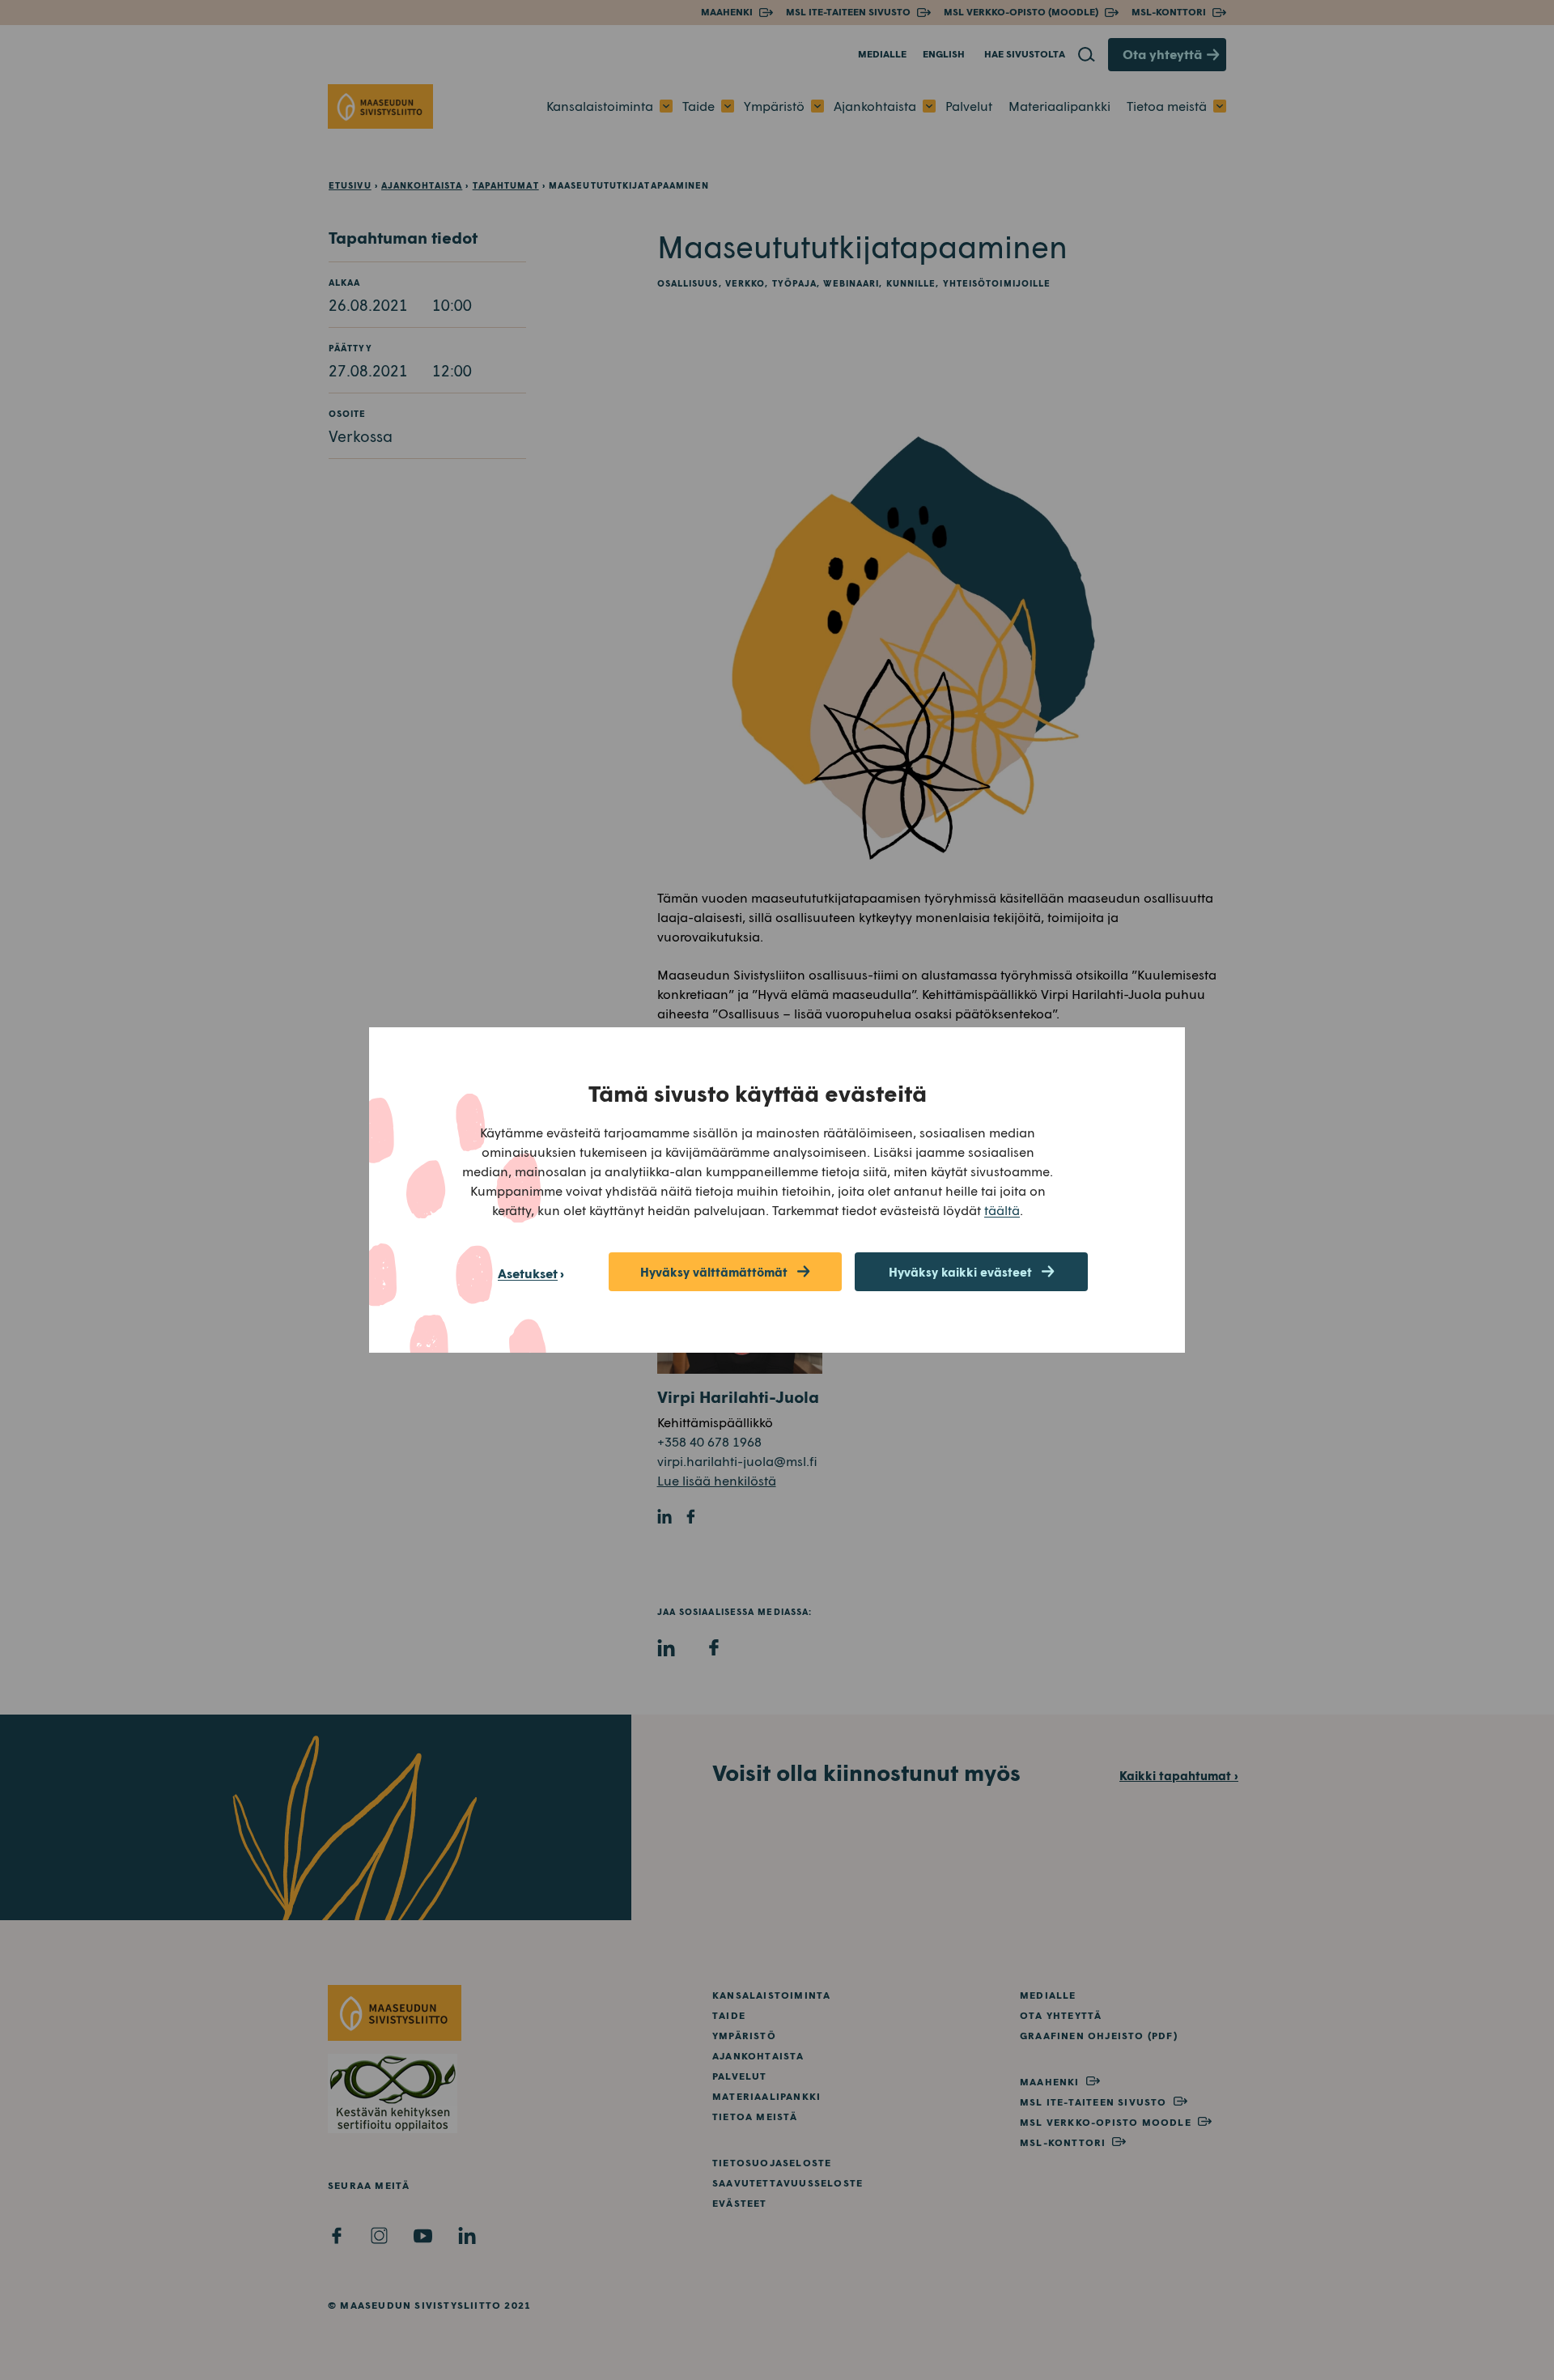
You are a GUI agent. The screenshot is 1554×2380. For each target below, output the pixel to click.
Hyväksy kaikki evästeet (960, 1272)
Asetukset (528, 1273)
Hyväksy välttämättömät (714, 1272)
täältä (1002, 1210)
